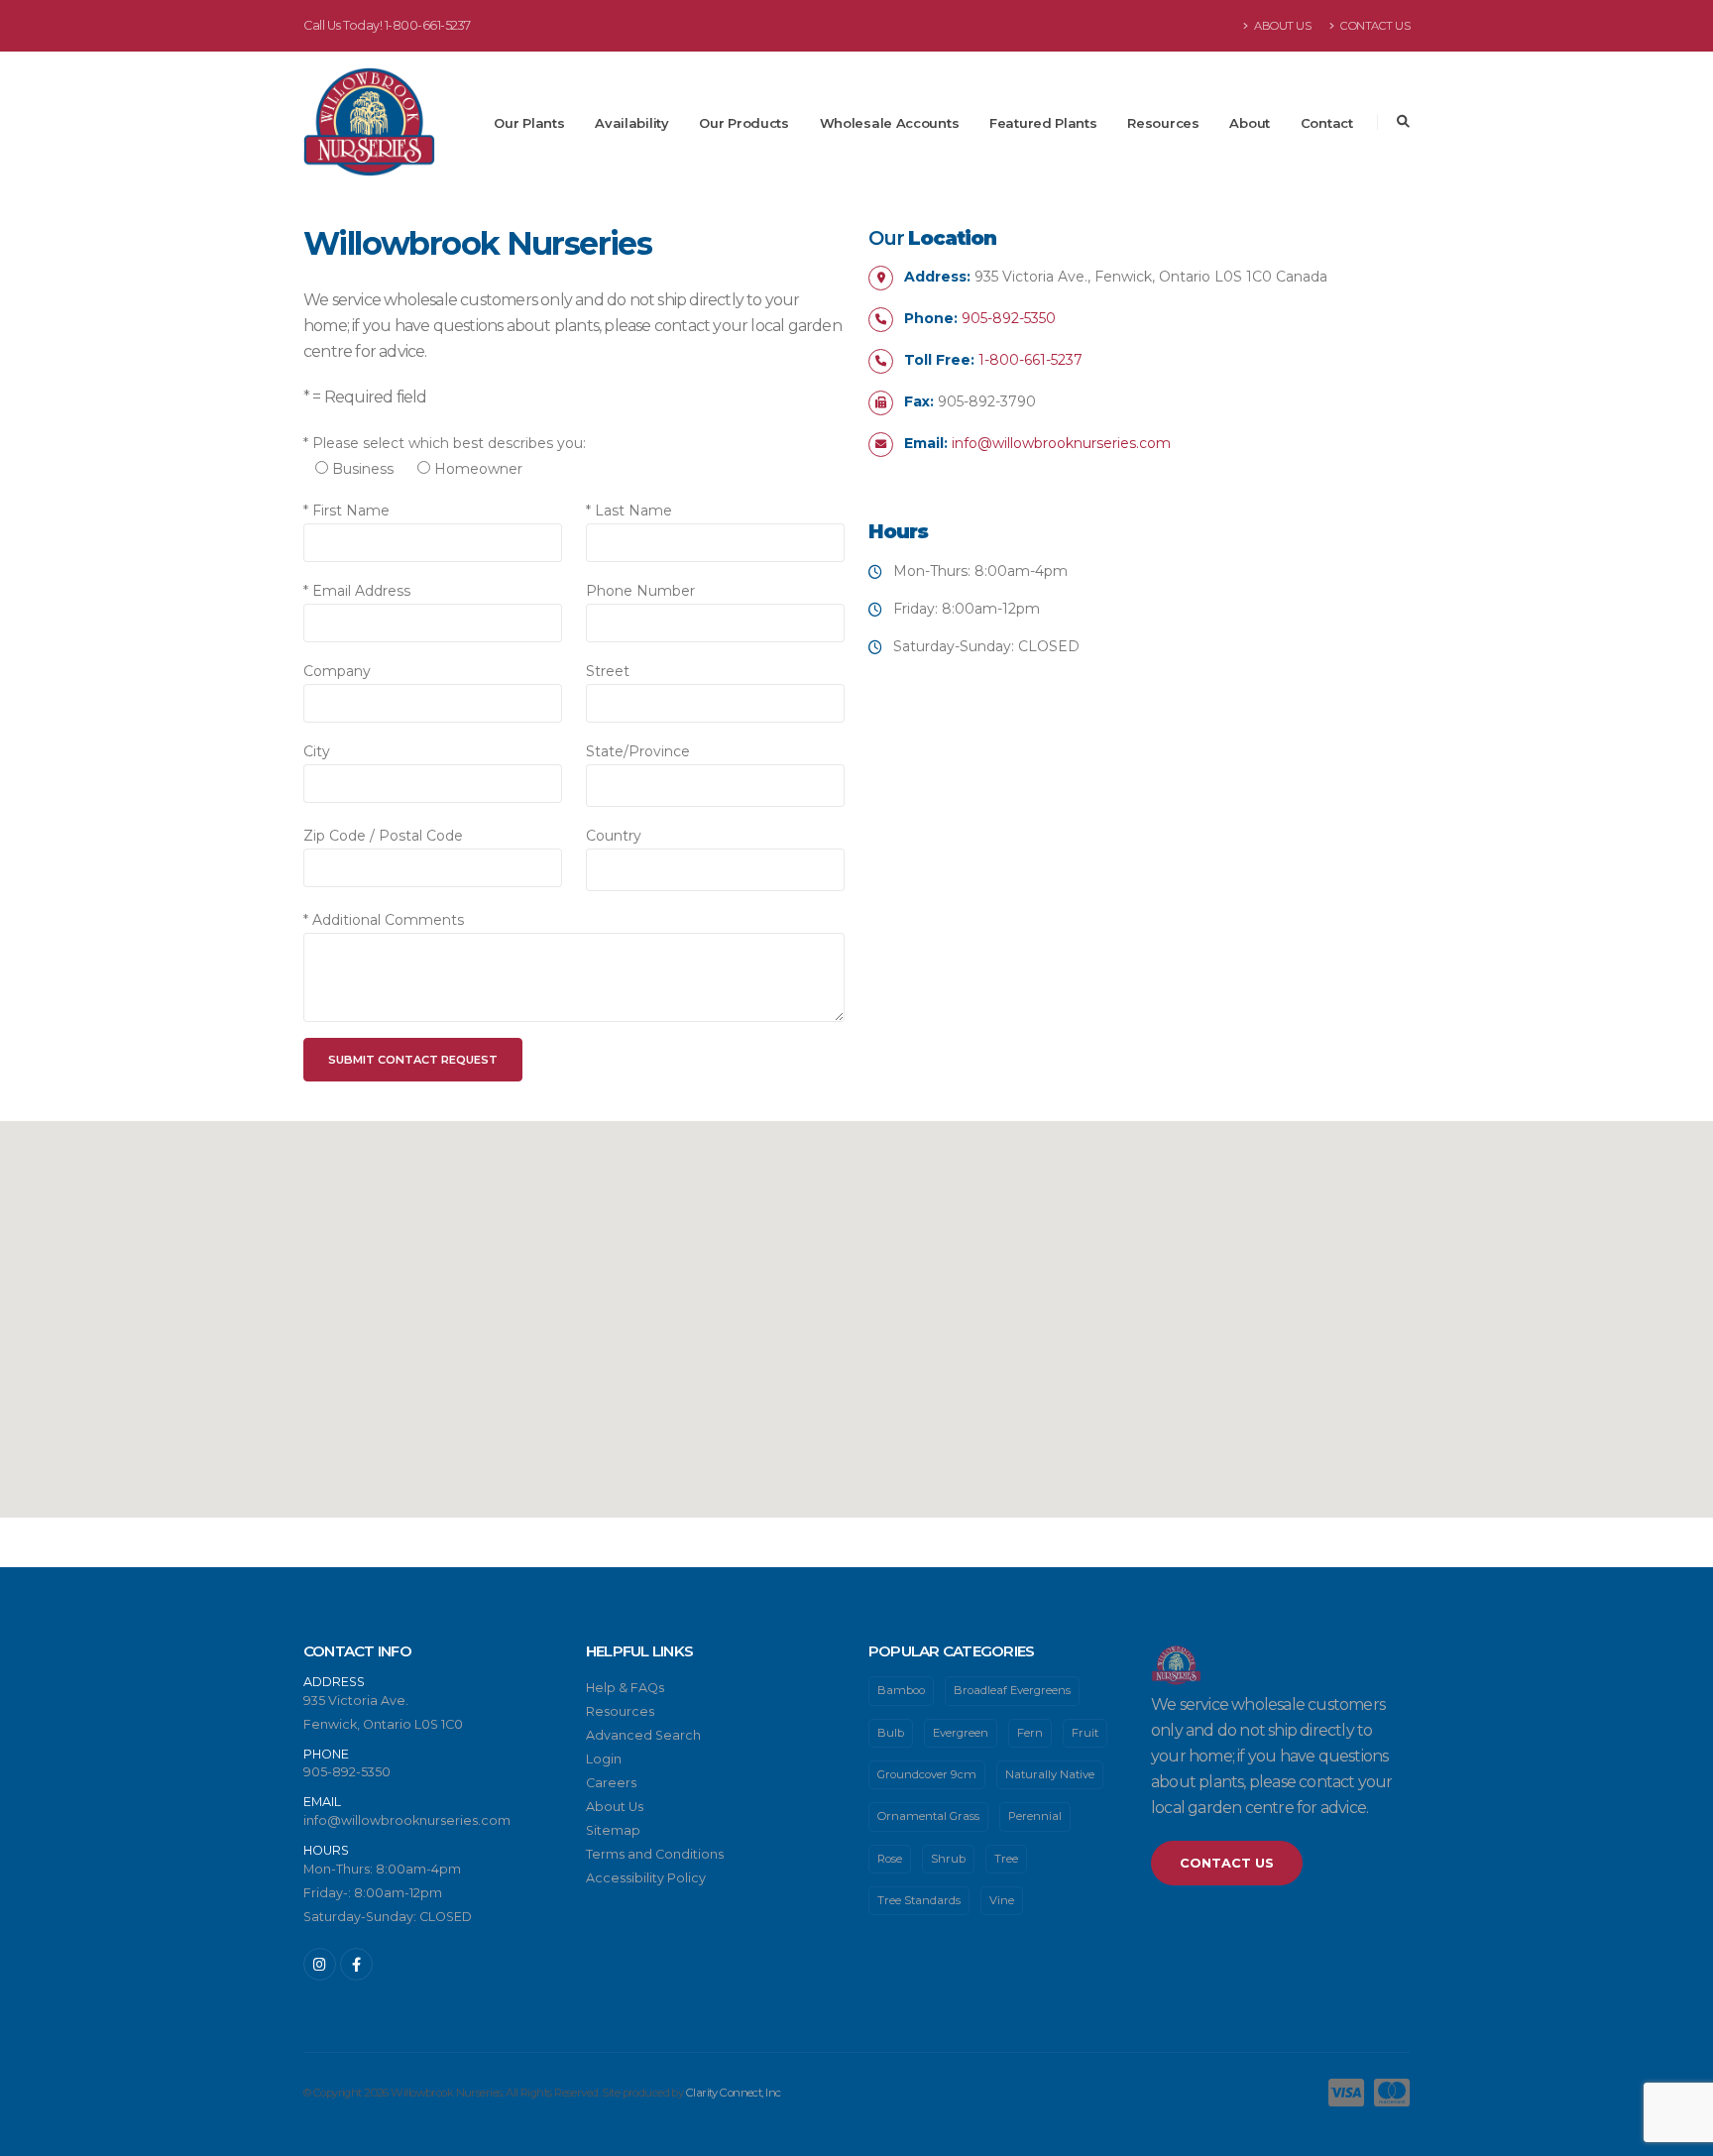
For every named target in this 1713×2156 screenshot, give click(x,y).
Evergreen (961, 1733)
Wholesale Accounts (890, 123)
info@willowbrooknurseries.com (1061, 443)
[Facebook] (356, 1964)
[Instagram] (320, 1964)
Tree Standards (919, 1900)
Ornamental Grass (928, 1816)
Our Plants (529, 123)
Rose (890, 1859)
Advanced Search (643, 1735)
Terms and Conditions (655, 1854)
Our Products (743, 123)
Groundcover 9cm (927, 1774)
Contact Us (1374, 26)
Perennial (1035, 1816)
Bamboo (901, 1690)
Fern (1030, 1733)
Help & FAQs (625, 1688)
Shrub (948, 1859)
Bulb (891, 1733)
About (1250, 123)
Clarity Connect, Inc (734, 2093)
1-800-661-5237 (428, 25)
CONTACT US (1227, 1863)
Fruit (1085, 1733)
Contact (1327, 123)
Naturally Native (1050, 1774)
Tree (1006, 1859)
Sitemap (613, 1830)
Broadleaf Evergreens (1012, 1690)
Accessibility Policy (646, 1878)
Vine (1002, 1900)
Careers (611, 1783)
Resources (1163, 123)
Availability (631, 123)
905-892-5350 (1009, 318)
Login (604, 1759)
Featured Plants (1043, 123)
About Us (1282, 26)
